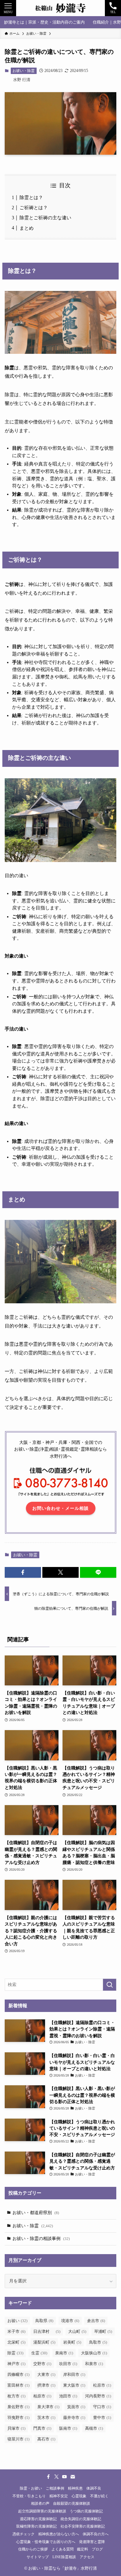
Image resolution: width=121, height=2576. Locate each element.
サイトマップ (38, 2557)
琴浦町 (103, 2331)
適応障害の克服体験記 (38, 2518)
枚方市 (16, 2396)
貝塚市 (16, 2428)
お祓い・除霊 (24, 71)
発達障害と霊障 (92, 2541)
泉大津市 (48, 2407)
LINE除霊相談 (64, 2557)
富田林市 (18, 2385)
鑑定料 (83, 2549)
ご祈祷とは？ (34, 208)
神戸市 (16, 2364)
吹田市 (68, 2364)
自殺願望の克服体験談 (72, 2503)
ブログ (97, 2549)
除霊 (15, 2353)
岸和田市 (74, 2375)
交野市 (42, 2364)
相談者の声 (40, 2503)
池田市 (68, 2396)
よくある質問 (63, 2549)
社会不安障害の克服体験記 (83, 2526)
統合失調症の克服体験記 (81, 2518)
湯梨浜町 (44, 2342)
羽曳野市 (18, 2418)
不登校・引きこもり (29, 2496)
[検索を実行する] (110, 1985)
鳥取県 (44, 2321)
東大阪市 (74, 2385)
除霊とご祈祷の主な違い (45, 218)
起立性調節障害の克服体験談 (42, 2511)
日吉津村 (47, 2331)
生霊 (39, 2353)
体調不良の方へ (96, 2534)
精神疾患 (75, 2488)
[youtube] (65, 2477)
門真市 (42, 2428)
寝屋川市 (18, 2439)
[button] (23, 1572)
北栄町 (16, 2342)
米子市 (16, 2331)
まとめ (27, 228)
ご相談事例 (55, 2488)
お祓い (17, 2321)
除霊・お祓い (31, 2488)
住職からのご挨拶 (33, 2549)
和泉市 (94, 2364)
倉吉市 (96, 2321)
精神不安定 (59, 2496)
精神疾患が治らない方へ (59, 2534)
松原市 (102, 2385)
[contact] (73, 2477)
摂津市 (46, 2385)
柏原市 (42, 2396)
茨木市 (46, 2418)
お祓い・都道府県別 (36, 2213)
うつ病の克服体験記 (86, 2511)
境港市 (70, 2321)
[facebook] (48, 2477)
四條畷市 (18, 2375)
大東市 (46, 2375)
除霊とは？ (31, 197)
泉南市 (64, 2353)
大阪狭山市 (94, 2353)
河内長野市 (98, 2396)
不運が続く (99, 2496)
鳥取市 (98, 2342)
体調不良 (94, 2488)
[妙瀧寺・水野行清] (60, 8)
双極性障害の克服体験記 (36, 2526)
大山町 (77, 2331)
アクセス (87, 2557)
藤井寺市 (74, 2418)
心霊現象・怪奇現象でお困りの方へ (46, 2541)
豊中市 (102, 2418)
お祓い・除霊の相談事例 (41, 2238)
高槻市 (94, 2428)
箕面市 (76, 2407)
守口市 (102, 2407)
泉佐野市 (18, 2407)
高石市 (46, 2439)
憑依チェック (24, 2534)
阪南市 (68, 2428)
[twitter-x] (56, 2477)
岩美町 (72, 2342)
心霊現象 (79, 2496)
